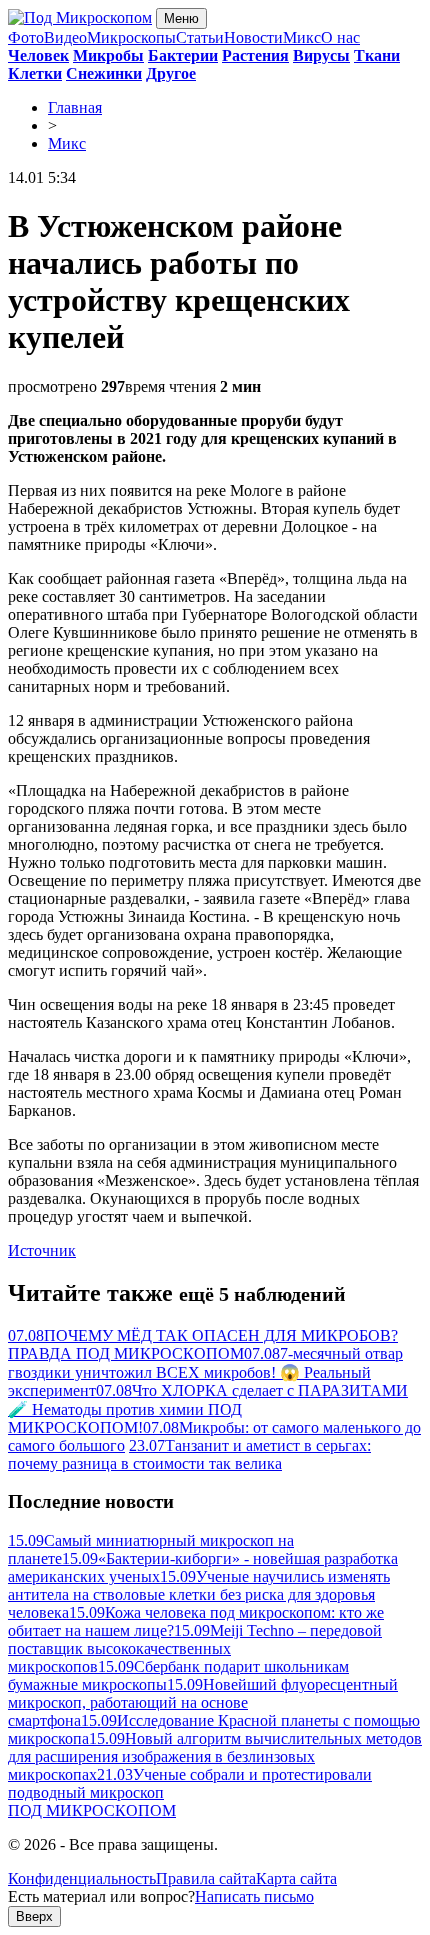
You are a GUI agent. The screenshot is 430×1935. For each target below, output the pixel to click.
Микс (302, 37)
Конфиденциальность (82, 1878)
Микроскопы (131, 37)
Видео (65, 37)
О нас (340, 37)
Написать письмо (254, 1896)
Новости (253, 37)
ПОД (92, 1810)
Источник (42, 1250)
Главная (75, 107)
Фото (26, 37)
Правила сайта (206, 1878)
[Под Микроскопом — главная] (80, 17)
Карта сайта (296, 1878)
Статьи (200, 37)
